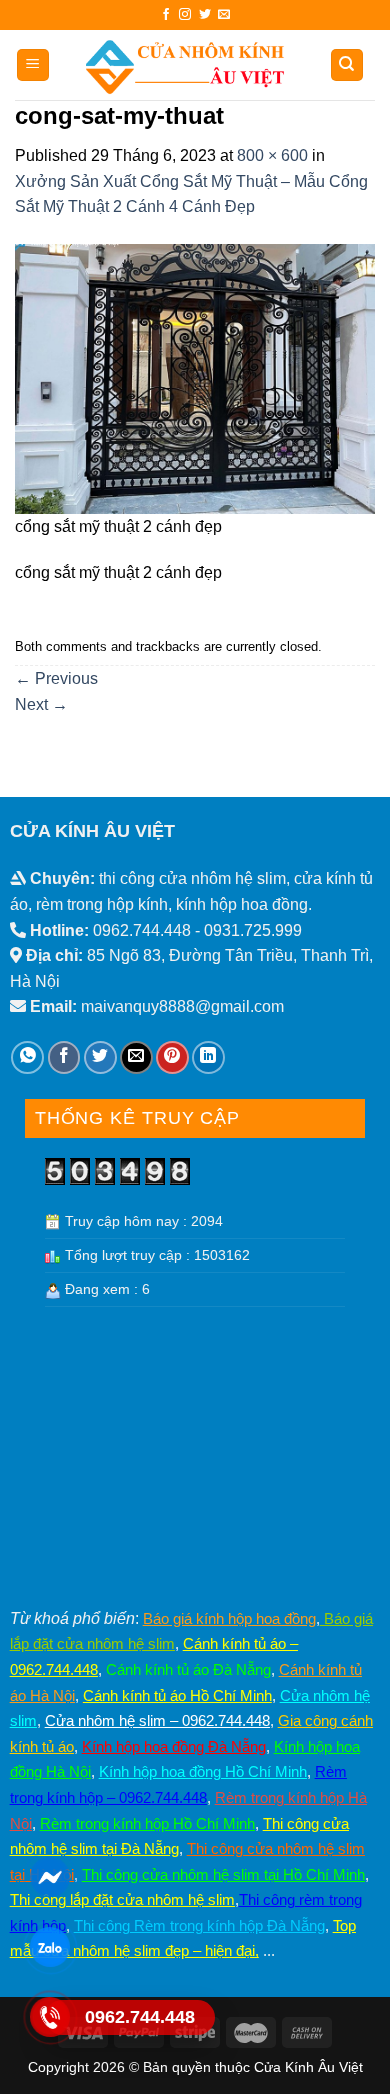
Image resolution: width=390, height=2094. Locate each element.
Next (41, 704)
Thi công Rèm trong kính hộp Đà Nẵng (199, 1925)
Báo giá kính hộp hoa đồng (229, 1618)
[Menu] (33, 65)
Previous (56, 678)
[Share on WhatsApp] (27, 1057)
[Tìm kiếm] (347, 65)
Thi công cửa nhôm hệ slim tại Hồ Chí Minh (223, 1874)
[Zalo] (49, 1947)
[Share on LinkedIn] (208, 1057)
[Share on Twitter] (100, 1057)
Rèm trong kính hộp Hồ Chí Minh (147, 1823)
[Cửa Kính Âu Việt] (185, 65)
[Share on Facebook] (64, 1057)
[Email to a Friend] (136, 1057)
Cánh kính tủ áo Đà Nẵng (188, 1669)
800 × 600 (272, 155)
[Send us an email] (224, 15)
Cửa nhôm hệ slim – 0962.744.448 (157, 1720)
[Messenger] (49, 1877)
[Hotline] (49, 2017)
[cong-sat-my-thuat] (195, 377)
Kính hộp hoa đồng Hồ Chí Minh (203, 1771)
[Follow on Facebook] (166, 15)
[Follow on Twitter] (205, 15)
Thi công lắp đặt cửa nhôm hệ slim (122, 1899)
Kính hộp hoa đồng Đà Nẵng (174, 1746)
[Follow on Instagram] (185, 15)
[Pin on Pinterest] (172, 1057)
